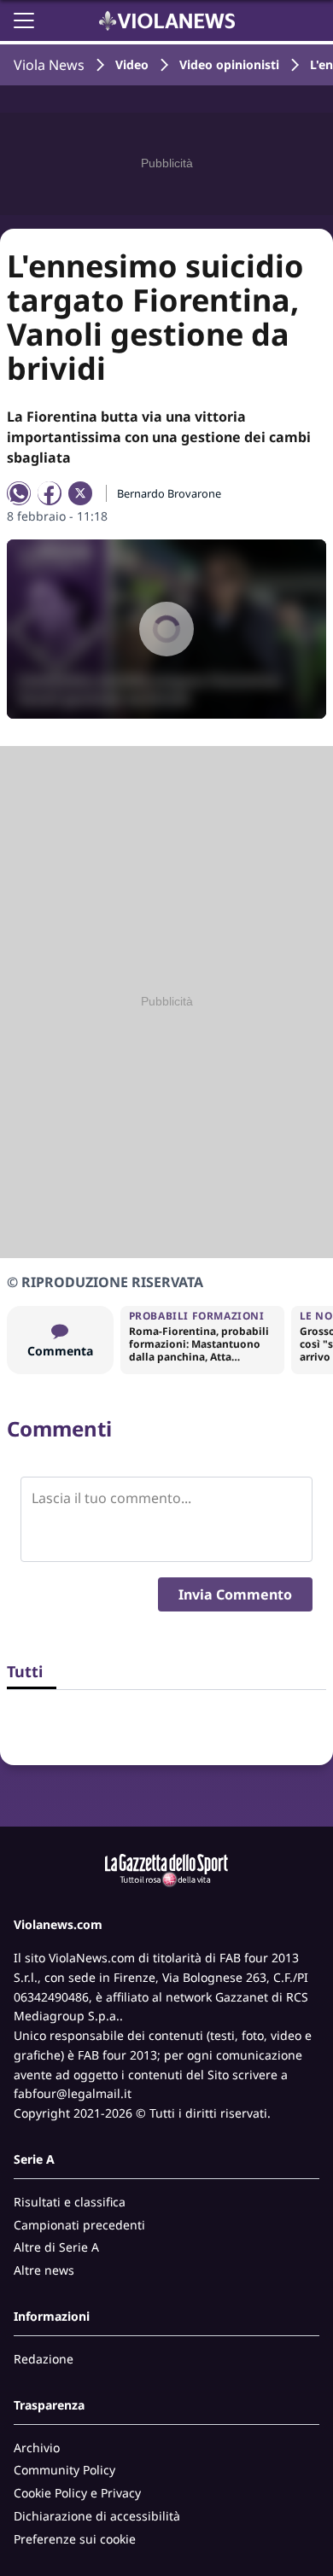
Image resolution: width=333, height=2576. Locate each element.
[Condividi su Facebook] (50, 493)
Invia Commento (235, 1594)
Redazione (44, 2359)
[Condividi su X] (80, 493)
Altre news (44, 2270)
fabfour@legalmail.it (73, 2093)
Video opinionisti (229, 64)
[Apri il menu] (24, 20)
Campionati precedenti (79, 2225)
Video (132, 64)
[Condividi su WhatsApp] (19, 493)
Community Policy (64, 2470)
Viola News (49, 65)
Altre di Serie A (56, 2247)
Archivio (37, 2448)
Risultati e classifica (70, 2202)
